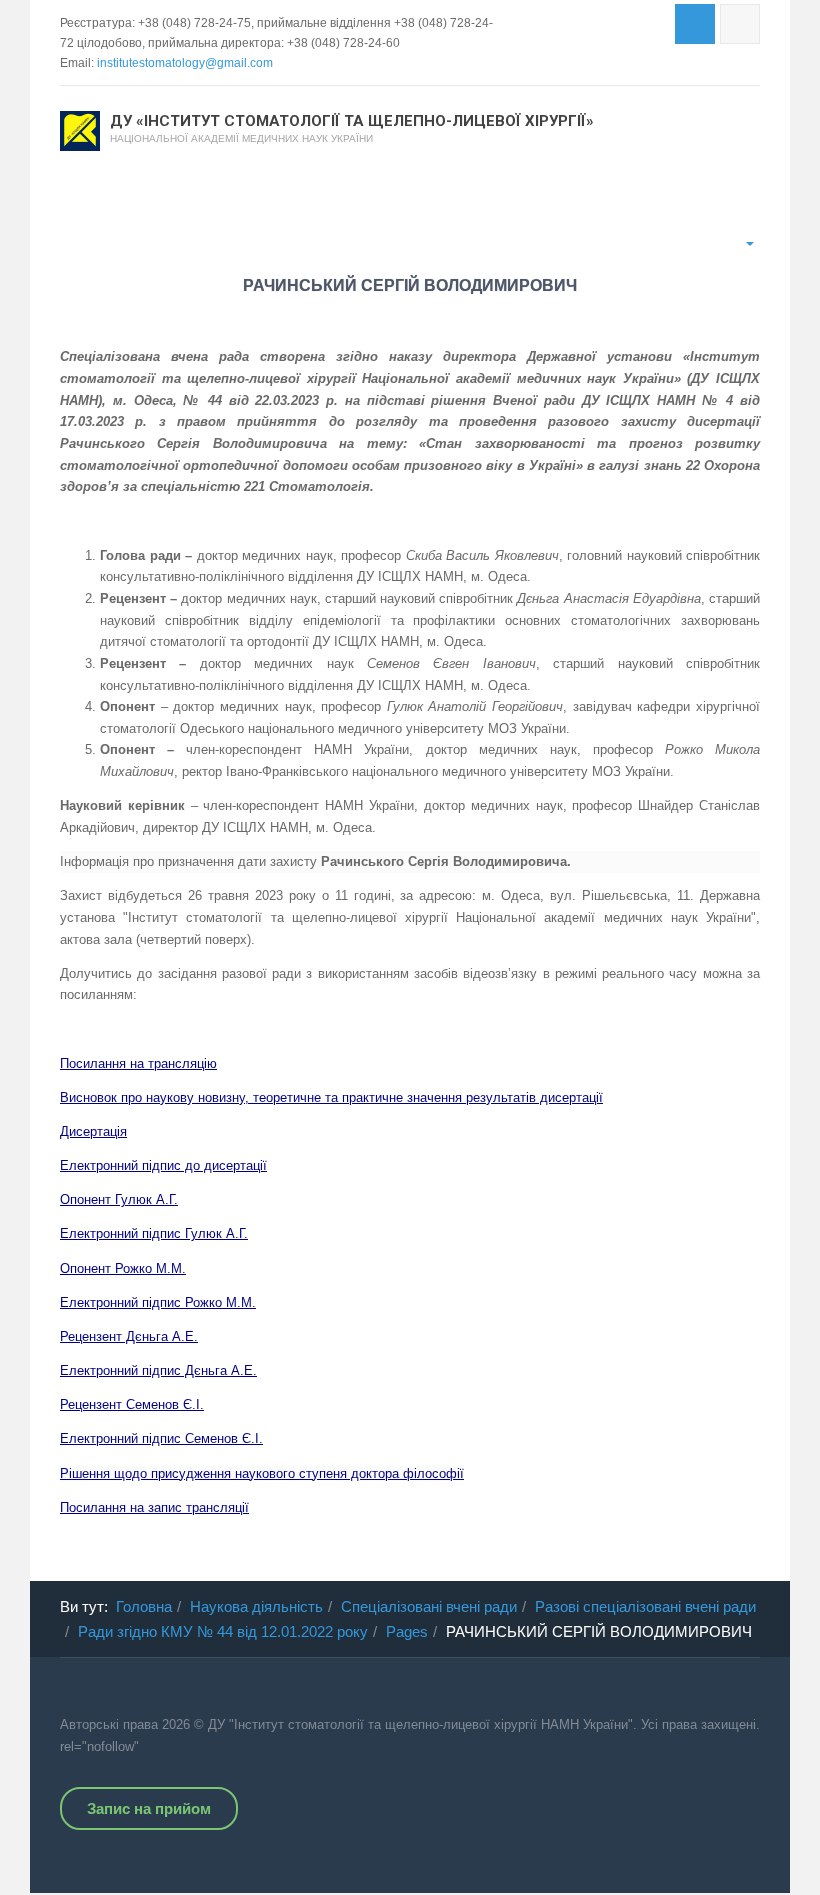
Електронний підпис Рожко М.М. (158, 1302)
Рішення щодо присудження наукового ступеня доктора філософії (262, 1473)
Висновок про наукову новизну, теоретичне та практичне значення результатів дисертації (331, 1097)
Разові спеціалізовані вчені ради (645, 1606)
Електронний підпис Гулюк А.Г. (154, 1233)
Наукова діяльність (256, 1606)
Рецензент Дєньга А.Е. (129, 1336)
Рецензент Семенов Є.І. (132, 1404)
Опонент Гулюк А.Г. (119, 1199)
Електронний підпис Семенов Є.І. (161, 1438)
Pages (407, 1631)
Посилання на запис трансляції (154, 1507)
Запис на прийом (149, 1808)
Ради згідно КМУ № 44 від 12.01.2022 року (223, 1631)
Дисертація (93, 1131)
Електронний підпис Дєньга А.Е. (158, 1370)
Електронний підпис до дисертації (163, 1165)
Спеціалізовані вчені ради (429, 1606)
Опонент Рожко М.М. (123, 1268)
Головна (144, 1606)
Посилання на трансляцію (138, 1063)
